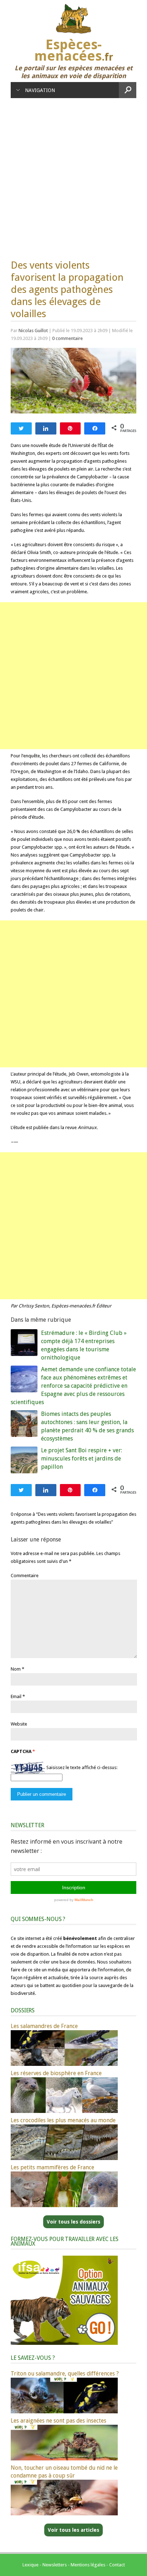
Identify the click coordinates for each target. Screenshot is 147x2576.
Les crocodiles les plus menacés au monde (63, 2120)
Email (16, 1696)
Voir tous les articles (73, 2530)
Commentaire (25, 1576)
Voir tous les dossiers (73, 2222)
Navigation (40, 90)
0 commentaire (67, 338)
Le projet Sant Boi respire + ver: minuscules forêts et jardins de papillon (82, 1459)
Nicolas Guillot (33, 331)
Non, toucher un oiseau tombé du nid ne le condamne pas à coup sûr (64, 2472)
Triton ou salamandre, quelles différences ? (65, 2374)
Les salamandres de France (44, 2026)
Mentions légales (88, 2565)
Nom (16, 1669)
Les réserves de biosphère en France (56, 2073)
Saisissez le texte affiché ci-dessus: (82, 1767)
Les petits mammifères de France (52, 2167)
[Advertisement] (73, 175)
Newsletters (55, 2565)
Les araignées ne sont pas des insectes (59, 2421)
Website (19, 1724)
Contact (117, 2565)
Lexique (31, 2565)
